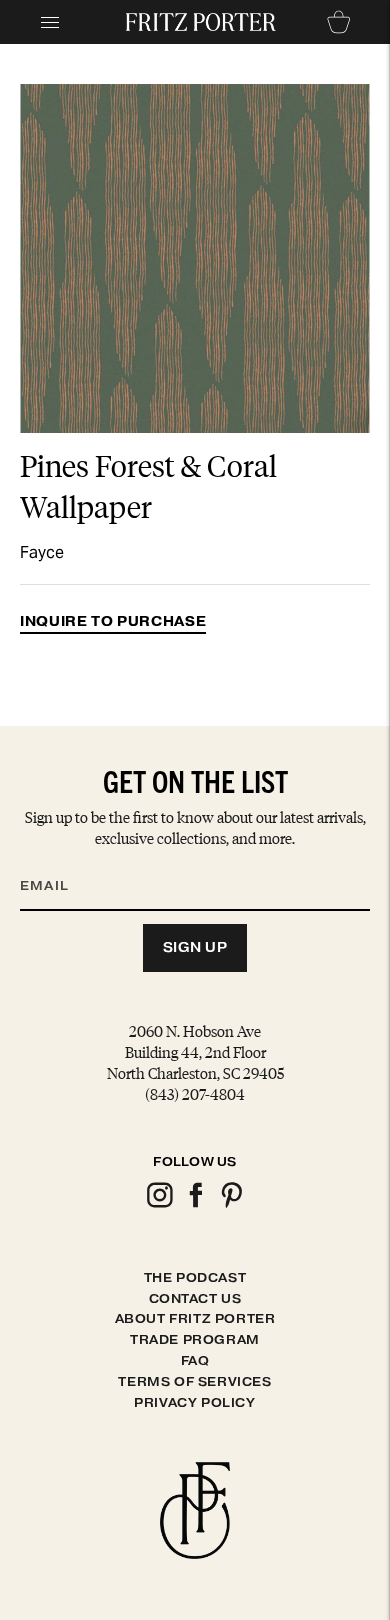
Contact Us (195, 1298)
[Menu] (50, 22)
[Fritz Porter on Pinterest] (231, 1204)
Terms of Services (194, 1381)
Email (57, 862)
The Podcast (195, 1277)
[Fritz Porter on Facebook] (195, 1204)
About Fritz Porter (195, 1318)
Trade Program (195, 1339)
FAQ (195, 1360)
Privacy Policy (194, 1402)
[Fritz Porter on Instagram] (159, 1204)
